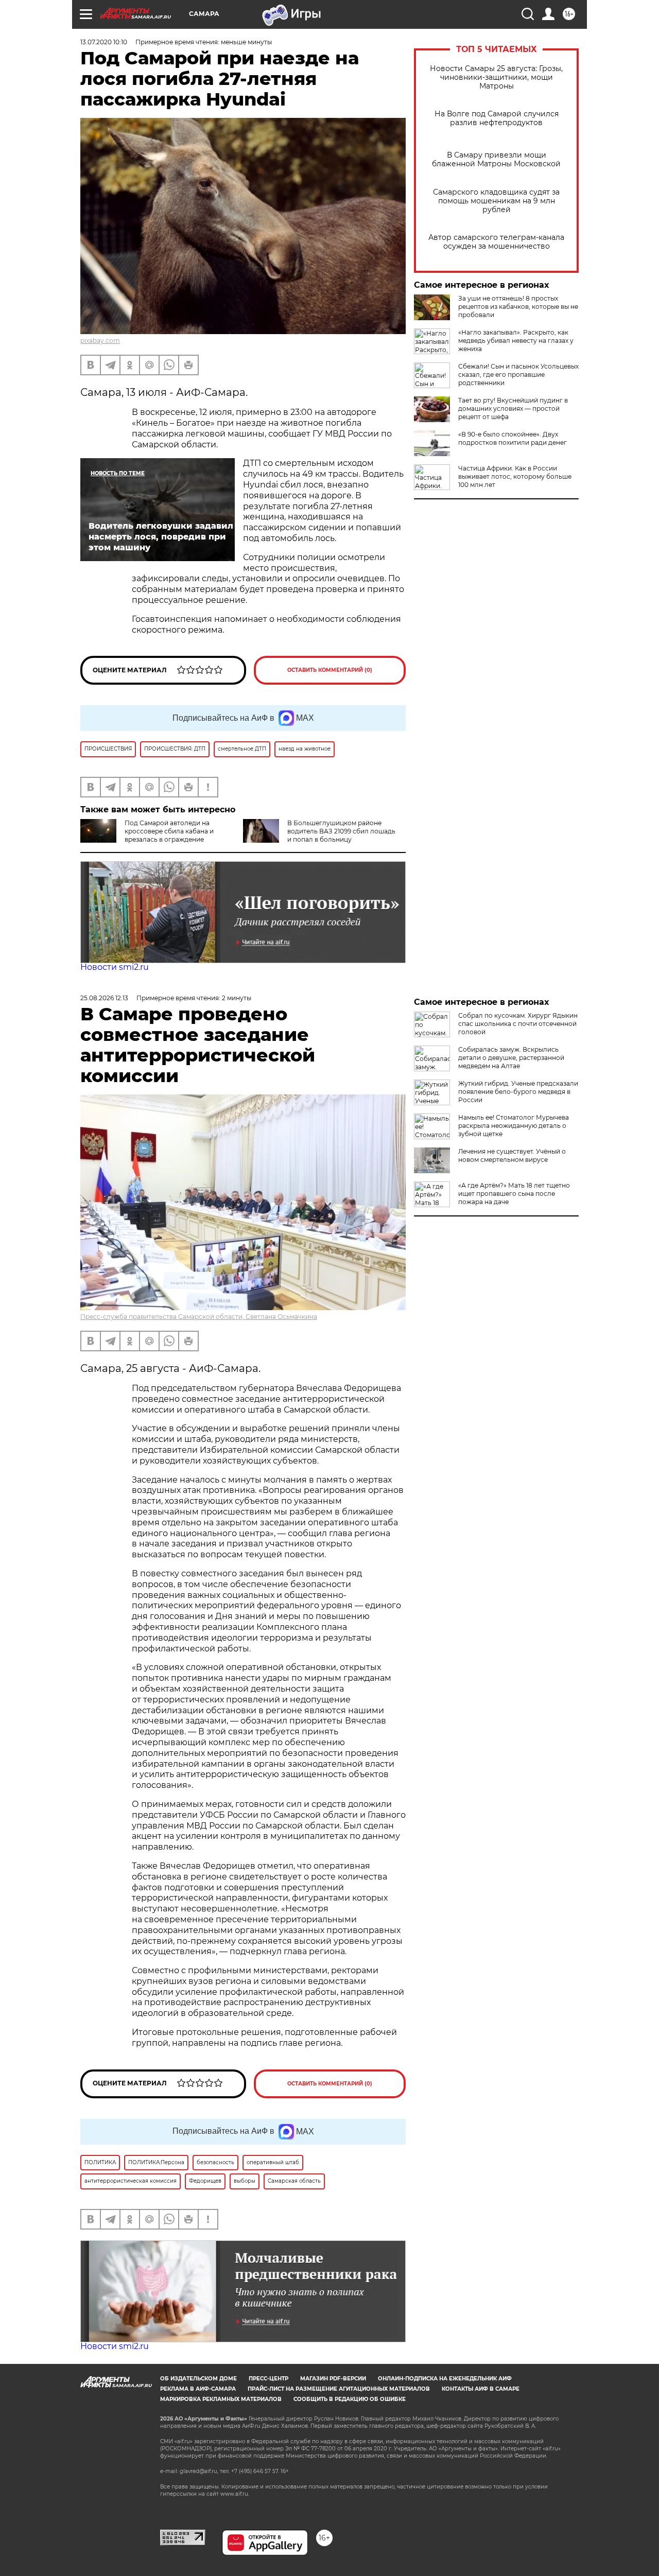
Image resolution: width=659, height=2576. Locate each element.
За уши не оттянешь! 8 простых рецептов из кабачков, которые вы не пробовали (518, 307)
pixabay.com (100, 341)
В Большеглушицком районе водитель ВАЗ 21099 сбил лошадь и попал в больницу (341, 831)
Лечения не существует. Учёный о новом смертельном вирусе (512, 1155)
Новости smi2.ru (115, 967)
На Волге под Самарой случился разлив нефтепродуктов (497, 118)
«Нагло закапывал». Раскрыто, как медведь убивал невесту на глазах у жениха (516, 341)
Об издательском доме (198, 2379)
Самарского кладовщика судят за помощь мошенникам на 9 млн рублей (496, 201)
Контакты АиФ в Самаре (481, 2389)
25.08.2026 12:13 (104, 998)
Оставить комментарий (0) (330, 670)
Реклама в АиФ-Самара (198, 2389)
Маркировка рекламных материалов (221, 2399)
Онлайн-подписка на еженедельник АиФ (445, 2379)
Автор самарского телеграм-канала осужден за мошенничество (496, 242)
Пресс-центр (268, 2379)
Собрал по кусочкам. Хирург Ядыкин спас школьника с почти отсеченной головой (518, 1024)
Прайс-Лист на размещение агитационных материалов (339, 2389)
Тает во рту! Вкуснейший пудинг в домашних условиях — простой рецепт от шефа (513, 408)
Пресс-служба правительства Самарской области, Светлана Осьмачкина (199, 1317)
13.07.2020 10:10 (104, 42)
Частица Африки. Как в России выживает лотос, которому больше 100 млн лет (515, 476)
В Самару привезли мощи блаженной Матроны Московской (496, 160)
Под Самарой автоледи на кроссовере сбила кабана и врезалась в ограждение (169, 831)
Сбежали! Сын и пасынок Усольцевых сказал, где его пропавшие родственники (518, 375)
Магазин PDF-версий (333, 2379)
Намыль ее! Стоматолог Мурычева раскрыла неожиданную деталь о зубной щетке (514, 1126)
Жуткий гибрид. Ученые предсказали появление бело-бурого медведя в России (518, 1092)
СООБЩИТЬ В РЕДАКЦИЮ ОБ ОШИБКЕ (350, 2399)
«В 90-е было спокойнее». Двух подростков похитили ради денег (513, 438)
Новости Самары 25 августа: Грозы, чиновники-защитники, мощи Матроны (496, 77)
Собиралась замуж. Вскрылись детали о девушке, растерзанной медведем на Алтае (511, 1058)
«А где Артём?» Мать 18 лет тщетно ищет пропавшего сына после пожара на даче (514, 1194)
